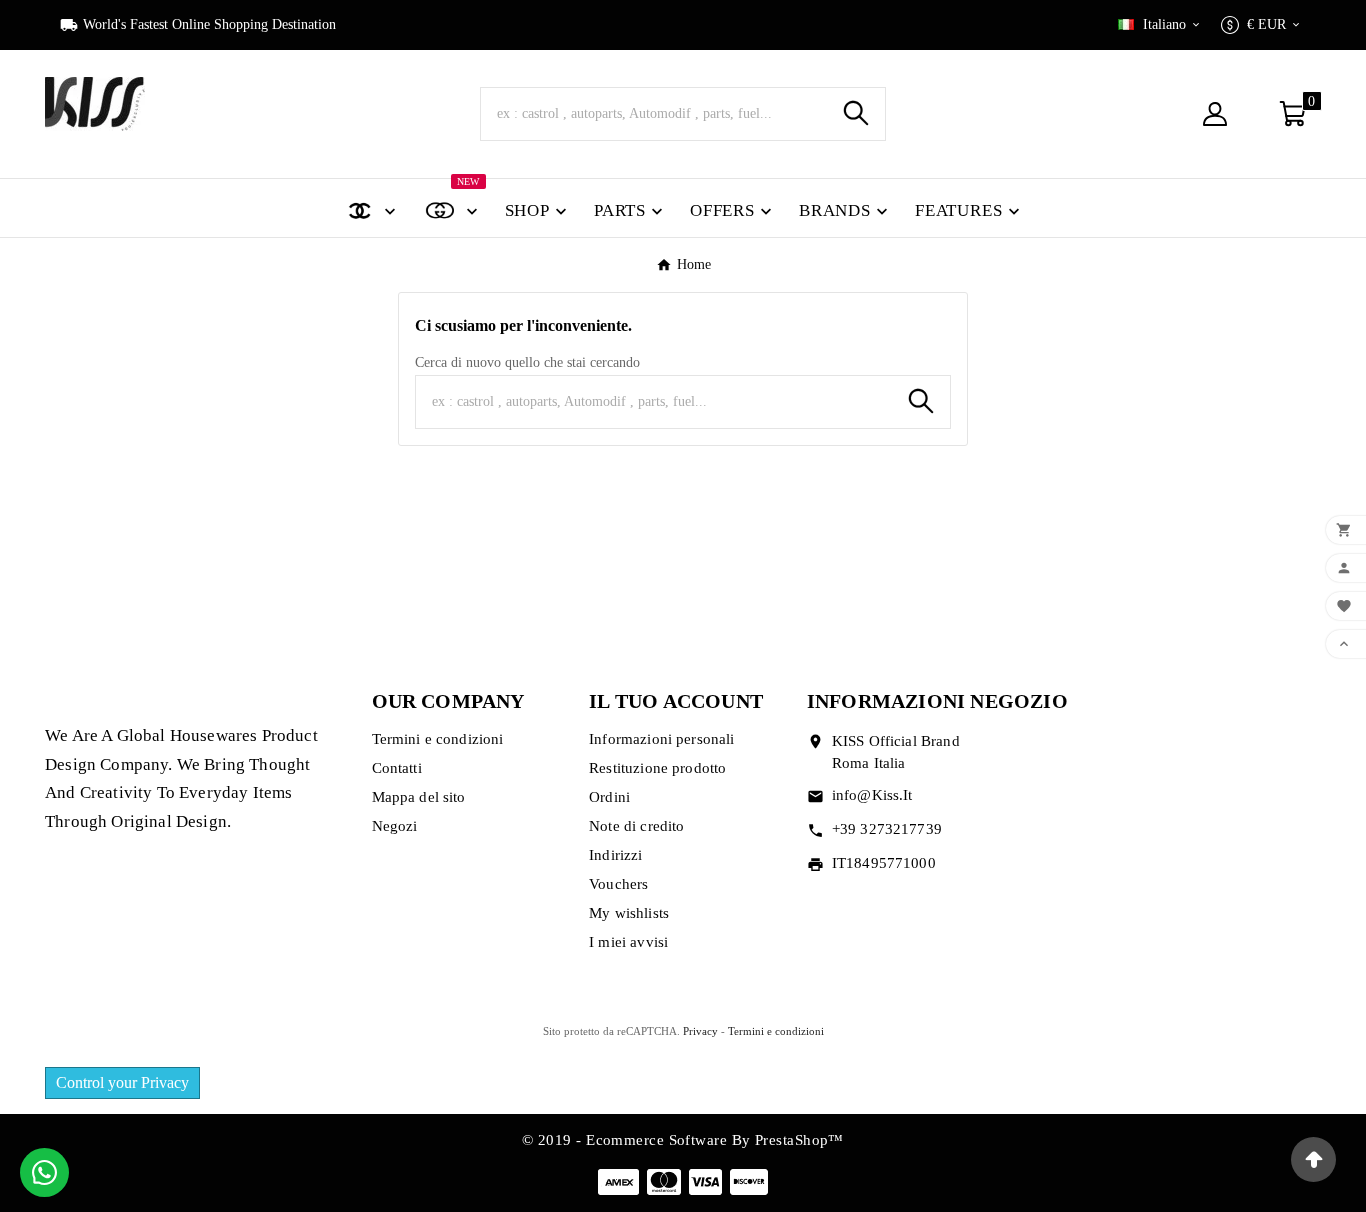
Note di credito (636, 826)
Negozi (395, 826)
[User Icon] (1221, 114)
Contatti (397, 768)
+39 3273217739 (887, 829)
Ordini (609, 797)
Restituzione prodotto (657, 768)
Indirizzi (615, 855)
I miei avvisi (628, 942)
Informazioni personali (661, 739)
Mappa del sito (419, 797)
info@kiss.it (872, 795)
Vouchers (618, 884)
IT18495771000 (884, 863)
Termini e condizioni (438, 739)
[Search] (856, 113)
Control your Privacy (122, 1082)
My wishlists (629, 913)
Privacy (700, 1031)
